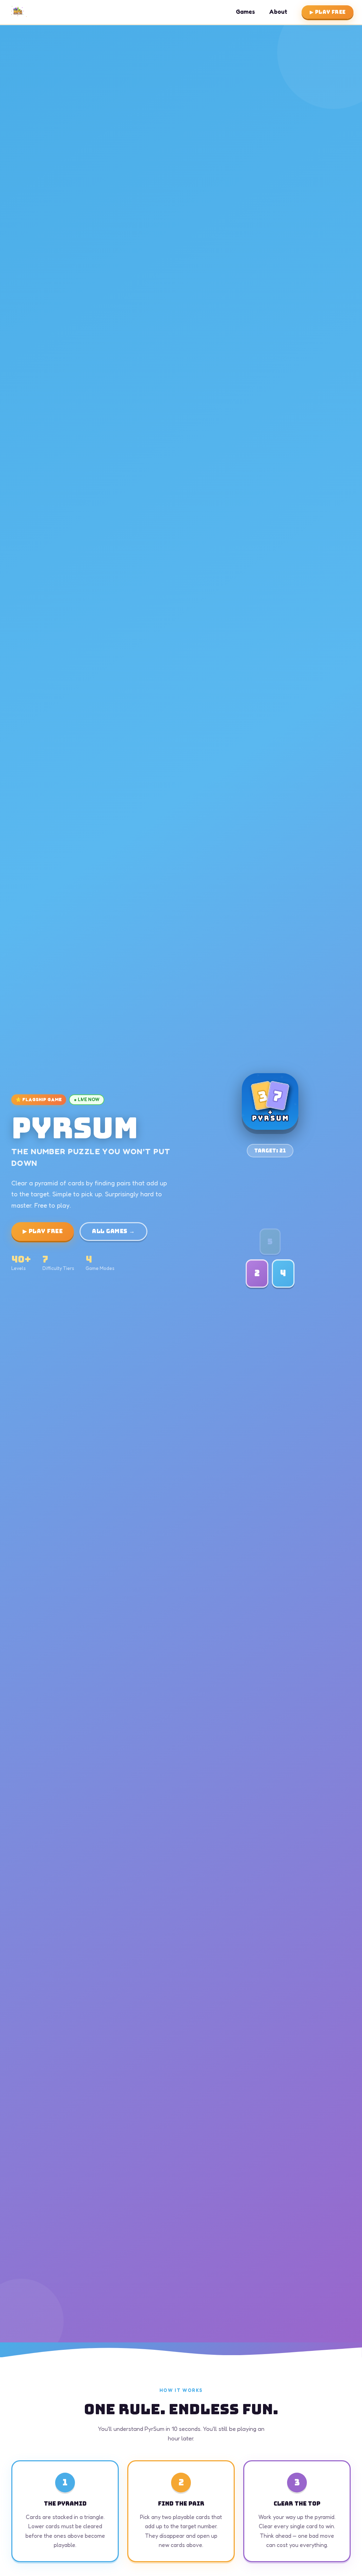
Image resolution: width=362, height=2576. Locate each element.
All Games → (113, 1231)
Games (245, 12)
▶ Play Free (328, 12)
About (278, 12)
